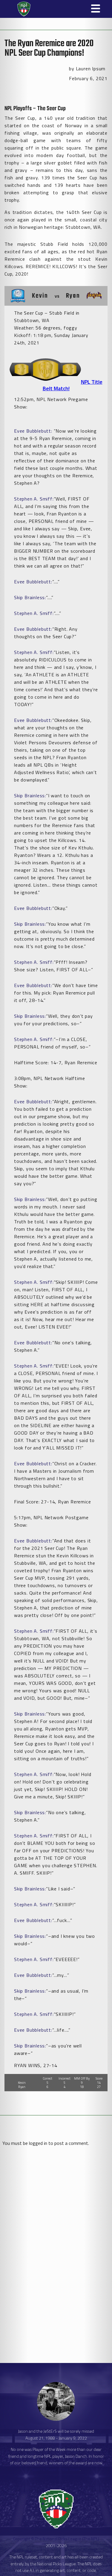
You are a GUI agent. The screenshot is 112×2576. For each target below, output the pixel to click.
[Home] (22, 9)
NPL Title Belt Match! (73, 385)
